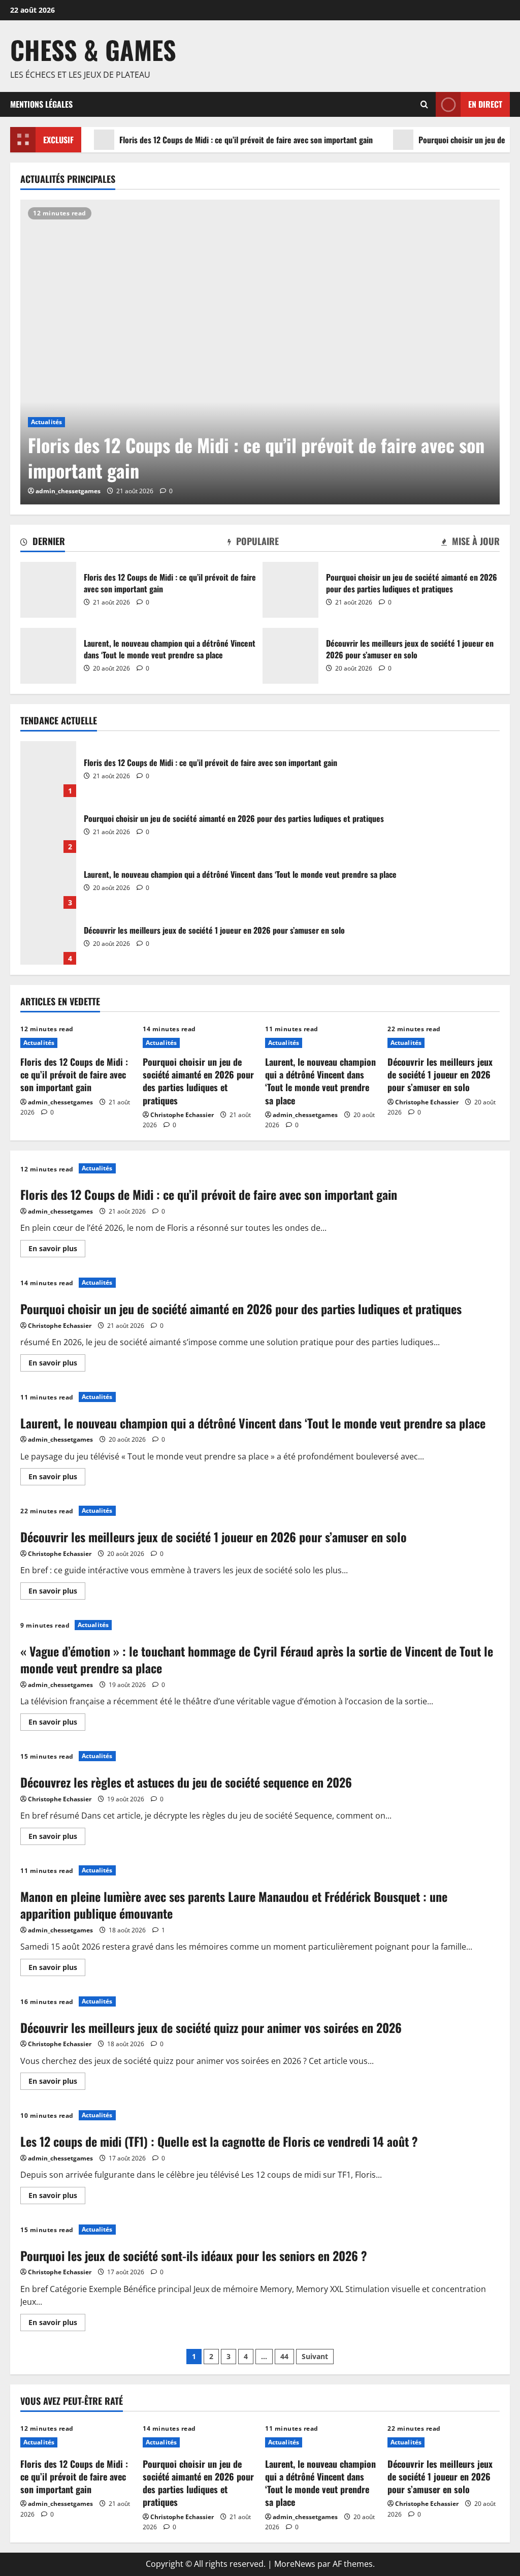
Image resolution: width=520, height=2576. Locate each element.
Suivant (315, 2356)
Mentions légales (41, 104)
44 (284, 2356)
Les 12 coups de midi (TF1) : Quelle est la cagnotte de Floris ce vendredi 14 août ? (219, 2141)
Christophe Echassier (182, 1115)
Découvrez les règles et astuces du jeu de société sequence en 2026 (186, 1782)
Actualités (46, 422)
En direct (485, 104)
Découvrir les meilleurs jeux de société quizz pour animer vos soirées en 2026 (211, 2027)
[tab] (43, 543)
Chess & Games (93, 49)
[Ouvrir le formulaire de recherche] (424, 104)
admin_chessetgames (68, 491)
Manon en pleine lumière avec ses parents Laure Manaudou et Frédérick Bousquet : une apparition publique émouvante (234, 1905)
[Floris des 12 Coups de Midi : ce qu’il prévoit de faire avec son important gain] (260, 352)
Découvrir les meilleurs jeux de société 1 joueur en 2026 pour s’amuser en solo (290, 656)
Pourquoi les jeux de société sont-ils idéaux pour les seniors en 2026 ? (194, 2255)
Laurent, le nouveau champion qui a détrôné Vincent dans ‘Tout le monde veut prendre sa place (48, 656)
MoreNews (295, 2564)
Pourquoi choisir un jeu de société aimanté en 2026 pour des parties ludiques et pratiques (290, 590)
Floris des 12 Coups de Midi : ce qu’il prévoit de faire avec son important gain (246, 140)
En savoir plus (57, 1250)
